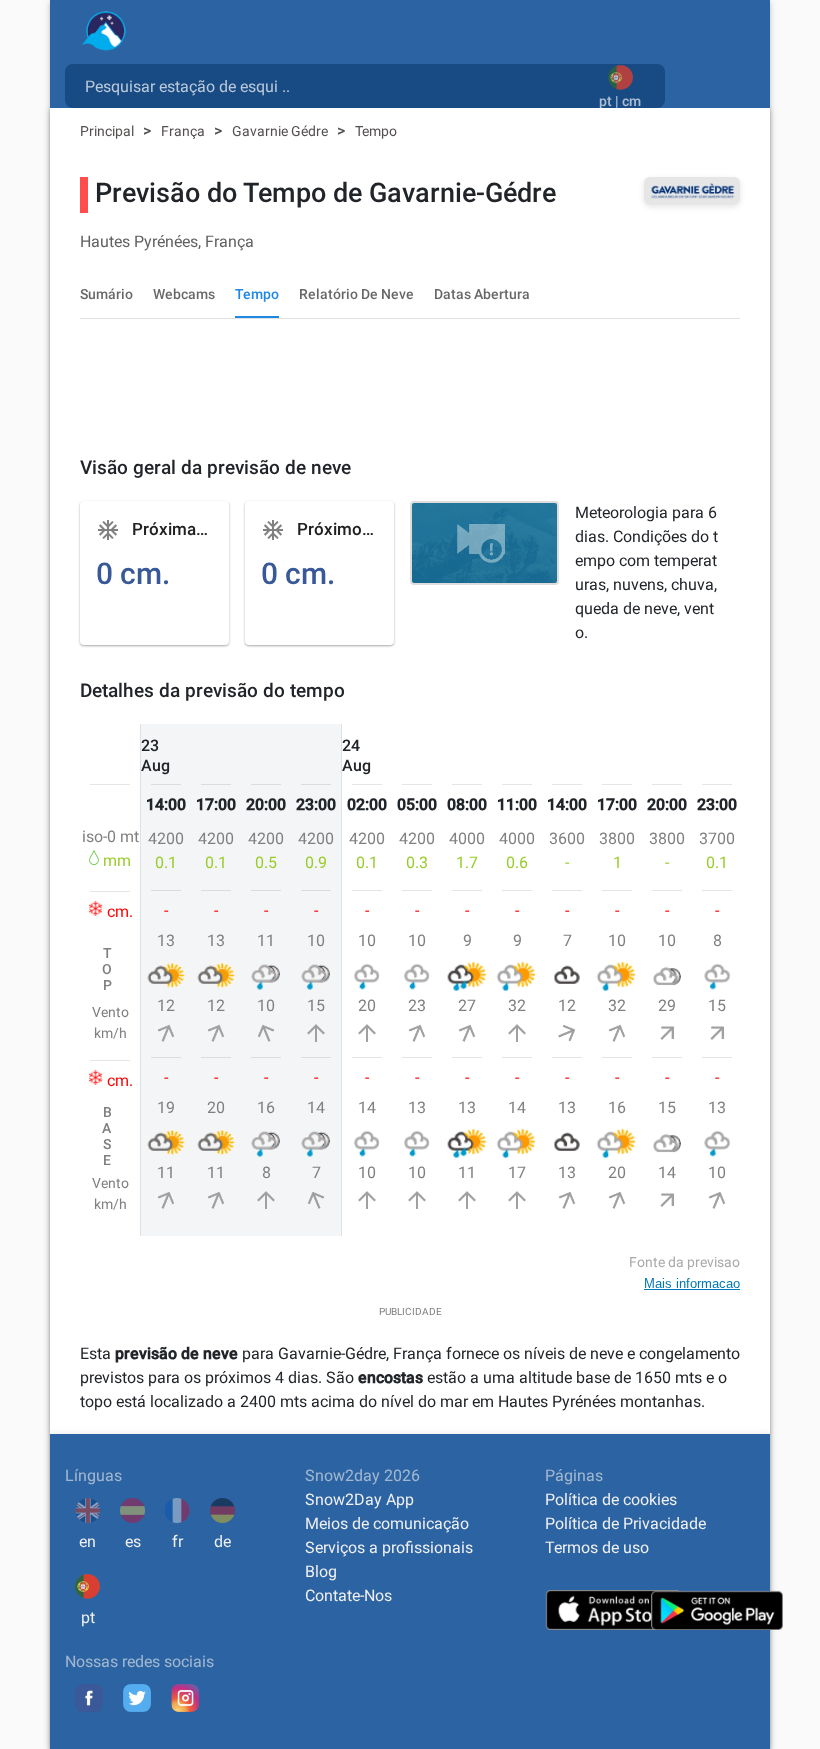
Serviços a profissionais (389, 1547)
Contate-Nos (348, 1595)
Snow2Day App (359, 1499)
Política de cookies (611, 1499)
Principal (108, 131)
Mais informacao (692, 1283)
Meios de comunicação (387, 1523)
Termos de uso (597, 1547)
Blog (321, 1571)
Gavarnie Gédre (281, 131)
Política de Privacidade (625, 1523)
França (184, 131)
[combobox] (336, 85)
